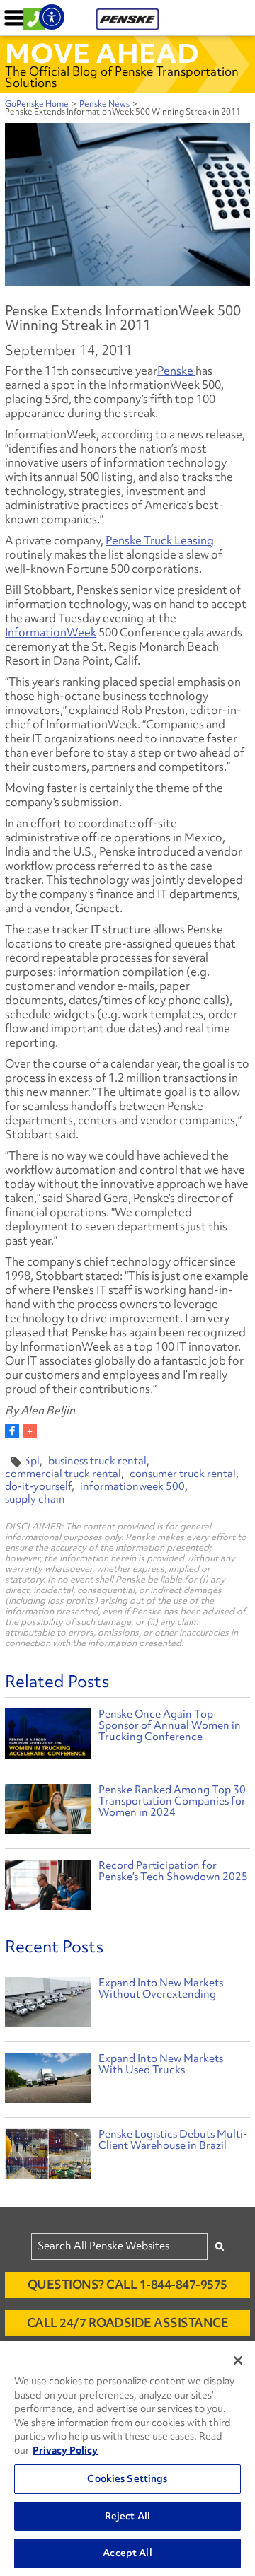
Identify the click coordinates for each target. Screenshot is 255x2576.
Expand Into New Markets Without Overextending (161, 1988)
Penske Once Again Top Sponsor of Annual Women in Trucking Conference (170, 1725)
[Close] (238, 2360)
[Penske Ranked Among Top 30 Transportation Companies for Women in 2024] (48, 1811)
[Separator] (30, 1431)
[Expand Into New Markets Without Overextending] (48, 2006)
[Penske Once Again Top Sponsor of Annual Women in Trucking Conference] (48, 1735)
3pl (32, 1461)
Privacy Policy (65, 2450)
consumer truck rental (183, 1474)
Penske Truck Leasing (160, 540)
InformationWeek (51, 632)
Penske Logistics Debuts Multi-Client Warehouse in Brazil (173, 2140)
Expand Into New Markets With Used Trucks (161, 2064)
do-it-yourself (38, 1486)
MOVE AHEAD (102, 53)
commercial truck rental (63, 1474)
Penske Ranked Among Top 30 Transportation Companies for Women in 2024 (172, 1801)
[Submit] (220, 2246)
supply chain (35, 1499)
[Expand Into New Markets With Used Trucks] (48, 2081)
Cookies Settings (127, 2478)
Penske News (104, 104)
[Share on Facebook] (12, 1431)
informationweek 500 (132, 1486)
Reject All (127, 2516)
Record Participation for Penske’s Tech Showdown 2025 (173, 1871)
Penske (176, 371)
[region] (127, 2458)
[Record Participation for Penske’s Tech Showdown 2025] (48, 1886)
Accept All (127, 2553)
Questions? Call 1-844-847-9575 (127, 2284)
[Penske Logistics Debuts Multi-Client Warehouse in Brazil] (48, 2157)
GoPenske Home (37, 104)
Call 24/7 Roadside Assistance (128, 2323)
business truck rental (97, 1461)
